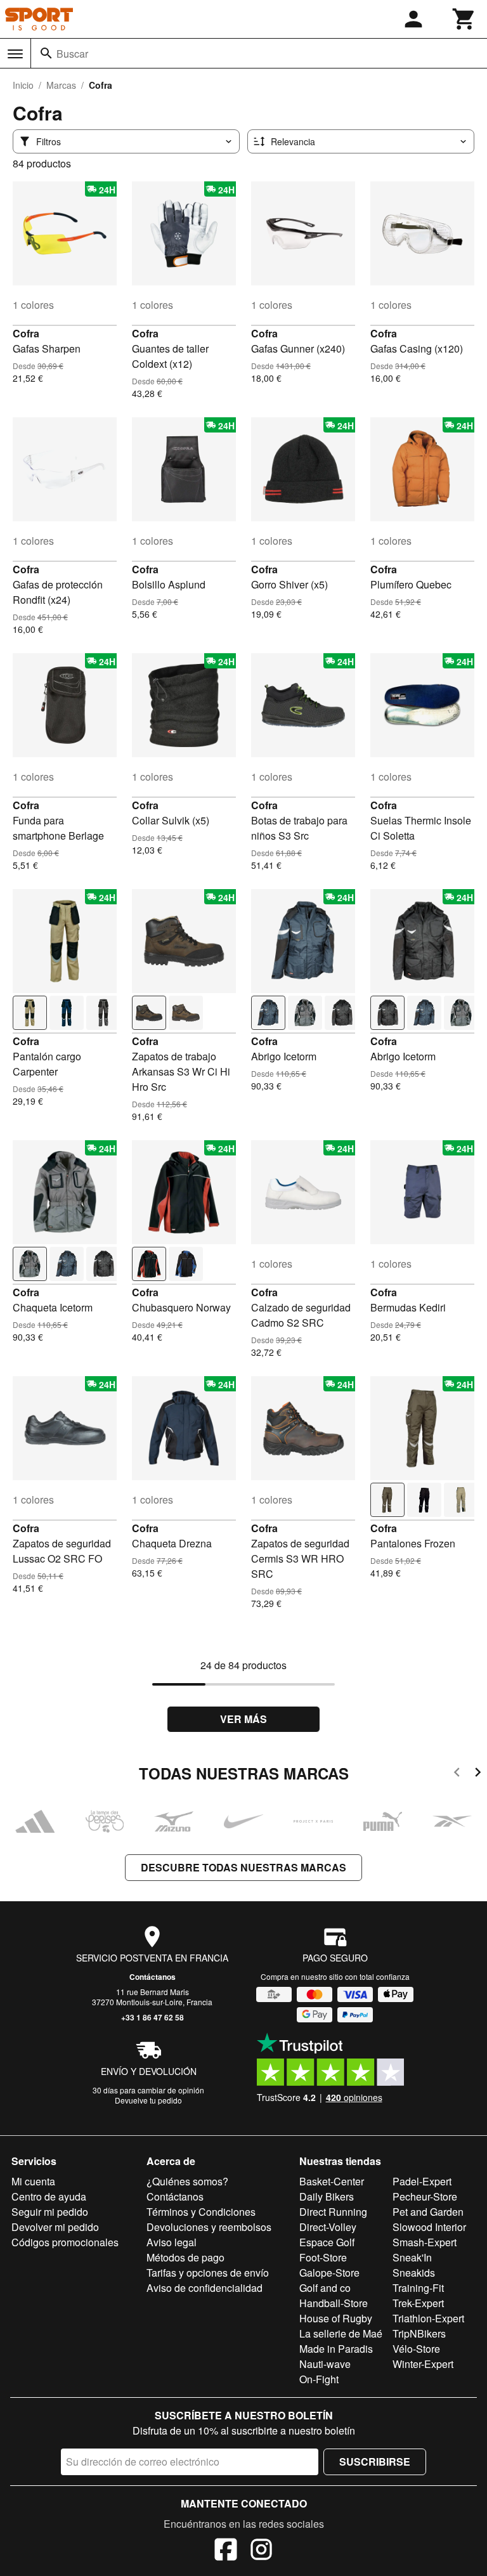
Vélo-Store (416, 2349)
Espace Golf (327, 2242)
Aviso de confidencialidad (205, 2288)
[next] (478, 1774)
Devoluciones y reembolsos (209, 2227)
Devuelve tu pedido (148, 2100)
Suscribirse (375, 2462)
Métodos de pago (185, 2257)
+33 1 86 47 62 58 (153, 2017)
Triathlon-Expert (428, 2318)
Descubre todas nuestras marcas (243, 1867)
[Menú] (15, 54)
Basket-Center (332, 2181)
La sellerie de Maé (341, 2333)
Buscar (72, 54)
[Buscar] (46, 53)
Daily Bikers (327, 2196)
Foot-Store (323, 2257)
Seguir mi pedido (50, 2212)
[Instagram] (261, 2551)
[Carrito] (464, 19)
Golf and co (325, 2288)
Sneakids (414, 2273)
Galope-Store (329, 2273)
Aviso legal (172, 2242)
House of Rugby (336, 2318)
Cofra (26, 333)
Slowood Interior (429, 2227)
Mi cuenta (33, 2181)
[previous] (457, 1774)
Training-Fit (418, 2288)
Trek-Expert (418, 2303)
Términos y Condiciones (201, 2212)
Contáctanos (153, 1977)
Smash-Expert (425, 2242)
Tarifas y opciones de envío (208, 2273)
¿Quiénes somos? (187, 2181)
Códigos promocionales (65, 2242)
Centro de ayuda (49, 2196)
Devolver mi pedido (55, 2227)
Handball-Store (334, 2303)
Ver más (243, 1719)
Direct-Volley (328, 2227)
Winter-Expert (423, 2364)
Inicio (23, 85)
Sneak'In (412, 2257)
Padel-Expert (422, 2181)
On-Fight (319, 2379)
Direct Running (333, 2212)
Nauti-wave (325, 2364)
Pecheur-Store (425, 2196)
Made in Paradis (336, 2349)
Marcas (61, 85)
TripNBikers (419, 2333)
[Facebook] (226, 2551)
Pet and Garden (428, 2212)
